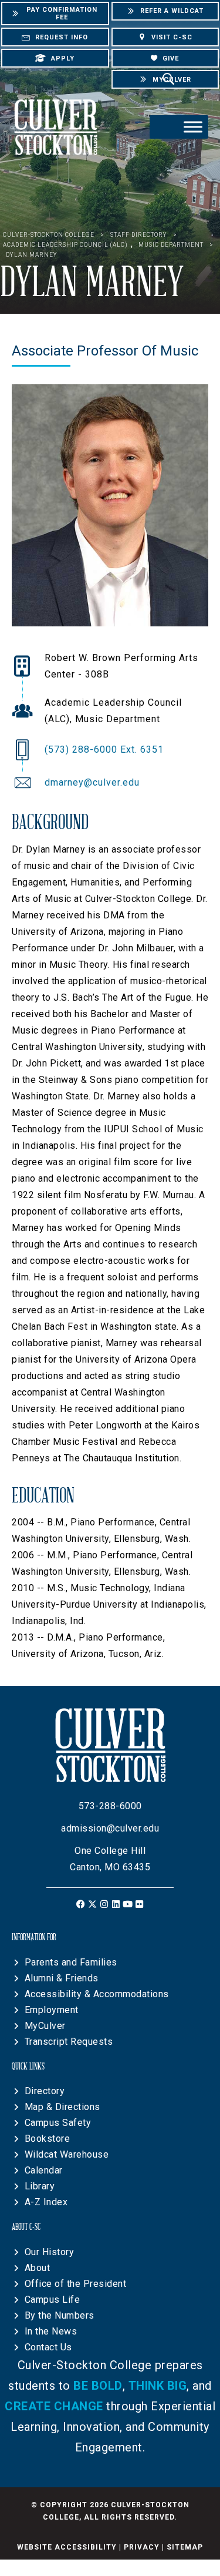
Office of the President (76, 2284)
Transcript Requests (69, 2042)
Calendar (44, 2170)
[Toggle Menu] (193, 127)
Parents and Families (71, 1962)
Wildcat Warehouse (67, 2154)
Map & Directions (62, 2107)
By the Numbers (60, 2315)
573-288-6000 (110, 1806)
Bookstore (48, 2139)
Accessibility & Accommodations (97, 1994)
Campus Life (53, 2300)
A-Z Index (46, 2202)
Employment (52, 2010)
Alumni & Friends (62, 1978)
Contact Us (48, 2347)
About (38, 2268)
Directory (45, 2091)
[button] (81, 1904)
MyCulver (45, 2026)
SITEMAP (185, 2547)
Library (40, 2186)
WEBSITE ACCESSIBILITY (67, 2547)
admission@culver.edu (110, 1828)
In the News (51, 2331)
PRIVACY (142, 2547)
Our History (50, 2252)
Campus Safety (58, 2123)
